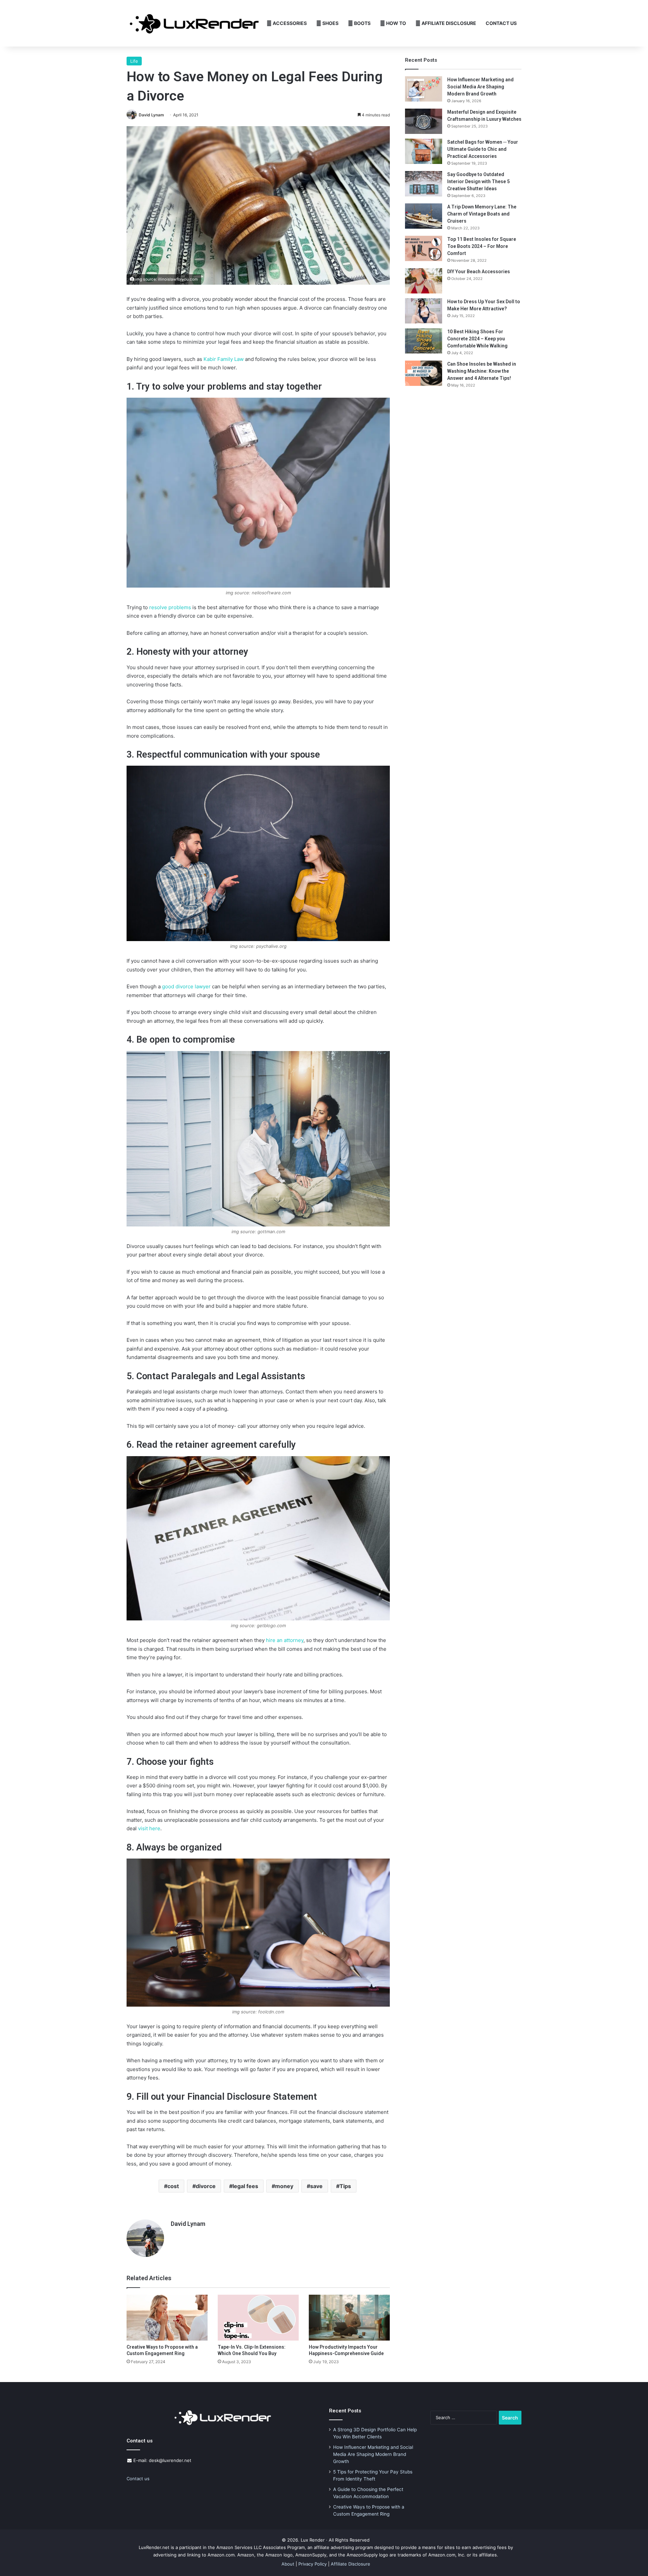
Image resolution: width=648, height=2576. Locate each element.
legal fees (245, 2186)
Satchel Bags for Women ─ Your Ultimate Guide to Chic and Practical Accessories (483, 149)
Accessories (289, 23)
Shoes (330, 23)
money (284, 2186)
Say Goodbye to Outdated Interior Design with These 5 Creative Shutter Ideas (478, 181)
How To (396, 23)
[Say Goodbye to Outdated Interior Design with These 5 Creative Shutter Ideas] (424, 184)
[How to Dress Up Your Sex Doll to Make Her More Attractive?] (424, 311)
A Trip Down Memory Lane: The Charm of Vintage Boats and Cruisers (482, 214)
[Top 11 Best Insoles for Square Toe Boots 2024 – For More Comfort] (424, 248)
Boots (362, 23)
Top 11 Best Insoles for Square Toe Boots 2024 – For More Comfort (482, 246)
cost (173, 2186)
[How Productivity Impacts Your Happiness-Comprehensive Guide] (349, 2317)
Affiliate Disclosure (448, 23)
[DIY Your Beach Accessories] (424, 281)
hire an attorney (285, 1640)
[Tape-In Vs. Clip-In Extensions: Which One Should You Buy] (258, 2317)
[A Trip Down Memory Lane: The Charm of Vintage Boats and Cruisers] (424, 216)
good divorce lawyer (186, 986)
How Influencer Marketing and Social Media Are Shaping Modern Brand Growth (480, 87)
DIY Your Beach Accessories (479, 272)
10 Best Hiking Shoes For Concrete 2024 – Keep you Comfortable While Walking (477, 339)
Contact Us (501, 23)
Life (134, 61)
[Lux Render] (194, 23)
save (316, 2186)
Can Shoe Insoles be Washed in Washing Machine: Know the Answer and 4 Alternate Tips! (482, 371)
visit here (149, 1828)
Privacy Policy (313, 2564)
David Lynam (151, 115)
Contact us (138, 2479)
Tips (345, 2186)
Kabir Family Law (224, 359)
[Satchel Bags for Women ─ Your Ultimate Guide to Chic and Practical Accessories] (424, 151)
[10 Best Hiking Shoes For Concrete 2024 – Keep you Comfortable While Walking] (424, 341)
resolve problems (170, 607)
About (288, 2564)
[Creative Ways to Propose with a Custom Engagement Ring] (167, 2317)
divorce (206, 2186)
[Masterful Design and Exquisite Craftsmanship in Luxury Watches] (424, 121)
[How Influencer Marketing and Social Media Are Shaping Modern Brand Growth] (424, 89)
